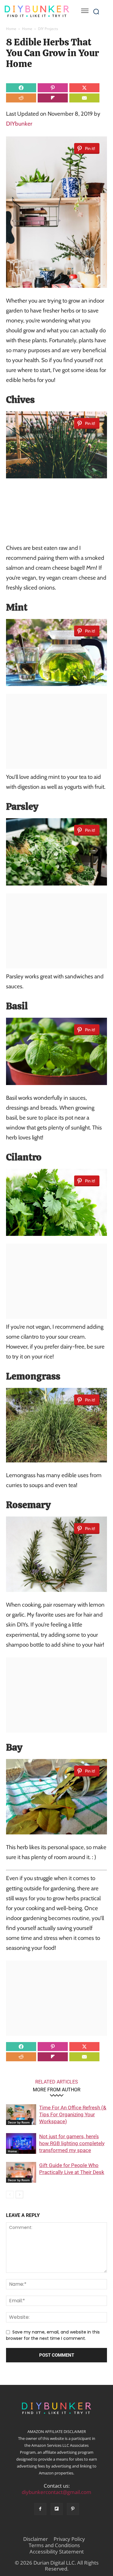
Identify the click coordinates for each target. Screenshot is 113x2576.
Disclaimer (36, 2539)
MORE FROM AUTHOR (57, 2090)
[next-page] (19, 2195)
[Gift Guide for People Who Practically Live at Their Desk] (21, 2172)
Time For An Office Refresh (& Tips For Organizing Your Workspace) (73, 2114)
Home (11, 29)
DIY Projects (48, 29)
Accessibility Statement (57, 2552)
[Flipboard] (57, 2509)
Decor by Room (19, 2122)
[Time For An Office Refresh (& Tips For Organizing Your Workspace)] (21, 2115)
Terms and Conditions (54, 2545)
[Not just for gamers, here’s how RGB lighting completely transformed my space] (21, 2143)
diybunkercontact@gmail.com (56, 2492)
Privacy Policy (69, 2539)
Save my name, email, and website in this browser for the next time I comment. (53, 2335)
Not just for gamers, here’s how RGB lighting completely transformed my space (72, 2143)
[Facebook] (40, 2509)
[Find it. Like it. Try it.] (37, 11)
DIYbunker (19, 124)
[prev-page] (10, 2195)
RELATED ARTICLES (57, 2082)
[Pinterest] (73, 2509)
